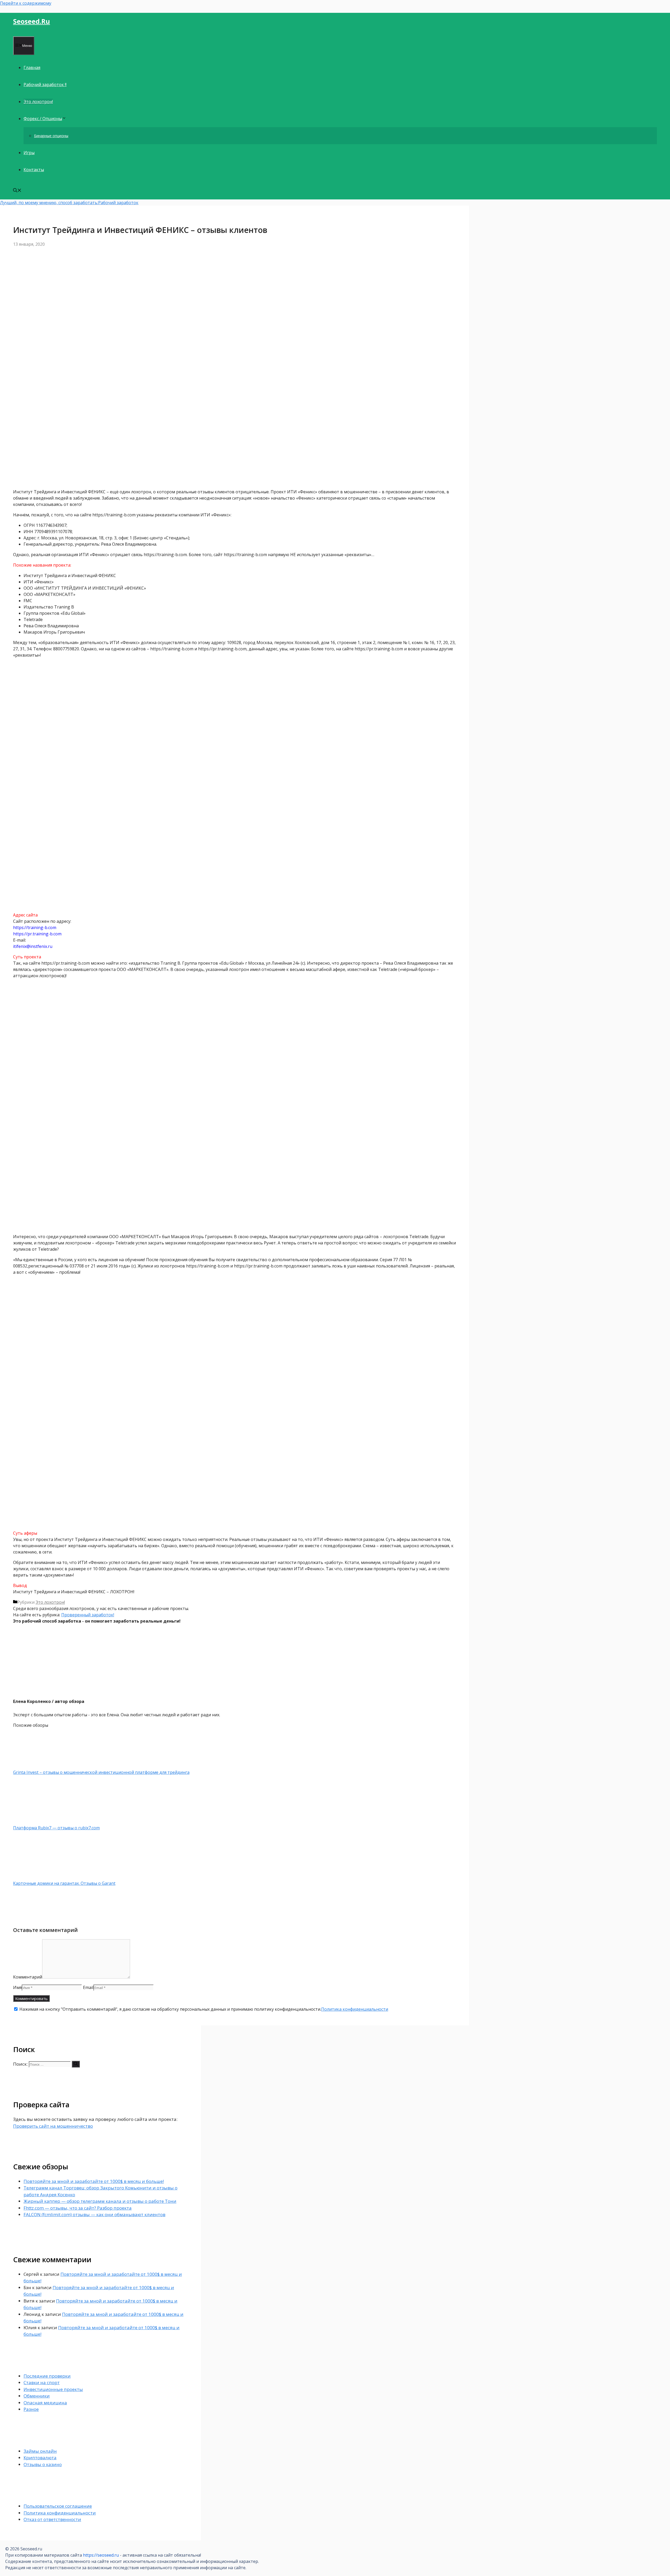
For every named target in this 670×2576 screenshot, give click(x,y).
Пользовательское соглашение (58, 2506)
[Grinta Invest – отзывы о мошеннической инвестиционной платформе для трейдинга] (41, 1766)
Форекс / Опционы (43, 119)
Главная (32, 68)
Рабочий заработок (118, 203)
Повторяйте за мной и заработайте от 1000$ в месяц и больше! (94, 2181)
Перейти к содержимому (26, 3)
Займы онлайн (40, 2451)
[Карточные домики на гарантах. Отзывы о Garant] (41, 1877)
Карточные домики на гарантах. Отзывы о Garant (64, 1883)
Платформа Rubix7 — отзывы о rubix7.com (56, 1828)
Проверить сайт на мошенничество (53, 2126)
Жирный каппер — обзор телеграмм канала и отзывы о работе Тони (100, 2201)
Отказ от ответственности (52, 2519)
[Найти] (76, 2064)
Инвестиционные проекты (53, 2389)
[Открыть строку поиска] (17, 191)
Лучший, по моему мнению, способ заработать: (49, 203)
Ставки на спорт (42, 2382)
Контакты (34, 170)
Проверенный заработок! (88, 1615)
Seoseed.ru (32, 21)
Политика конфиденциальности (355, 2009)
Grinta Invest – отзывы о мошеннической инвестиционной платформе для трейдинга (101, 1772)
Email (88, 1987)
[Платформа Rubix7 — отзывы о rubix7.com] (41, 1821)
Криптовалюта (40, 2458)
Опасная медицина (45, 2403)
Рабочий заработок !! (45, 85)
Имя (17, 1987)
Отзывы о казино (43, 2464)
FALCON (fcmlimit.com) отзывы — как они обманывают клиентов (94, 2214)
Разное (31, 2409)
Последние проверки (47, 2376)
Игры (29, 153)
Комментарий (28, 1977)
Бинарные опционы (51, 136)
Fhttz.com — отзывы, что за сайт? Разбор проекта (78, 2208)
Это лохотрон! (38, 102)
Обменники (37, 2396)
